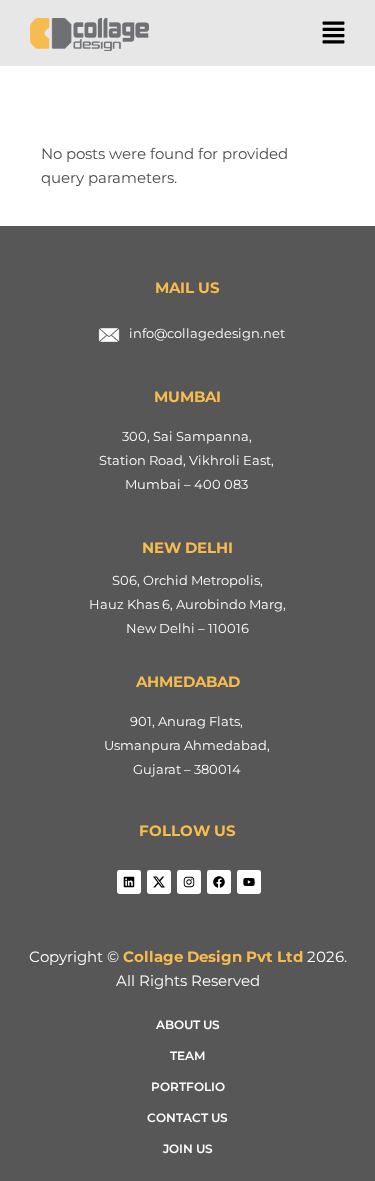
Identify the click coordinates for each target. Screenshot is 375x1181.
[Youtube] (249, 882)
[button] (333, 34)
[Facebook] (219, 882)
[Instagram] (189, 882)
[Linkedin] (129, 882)
